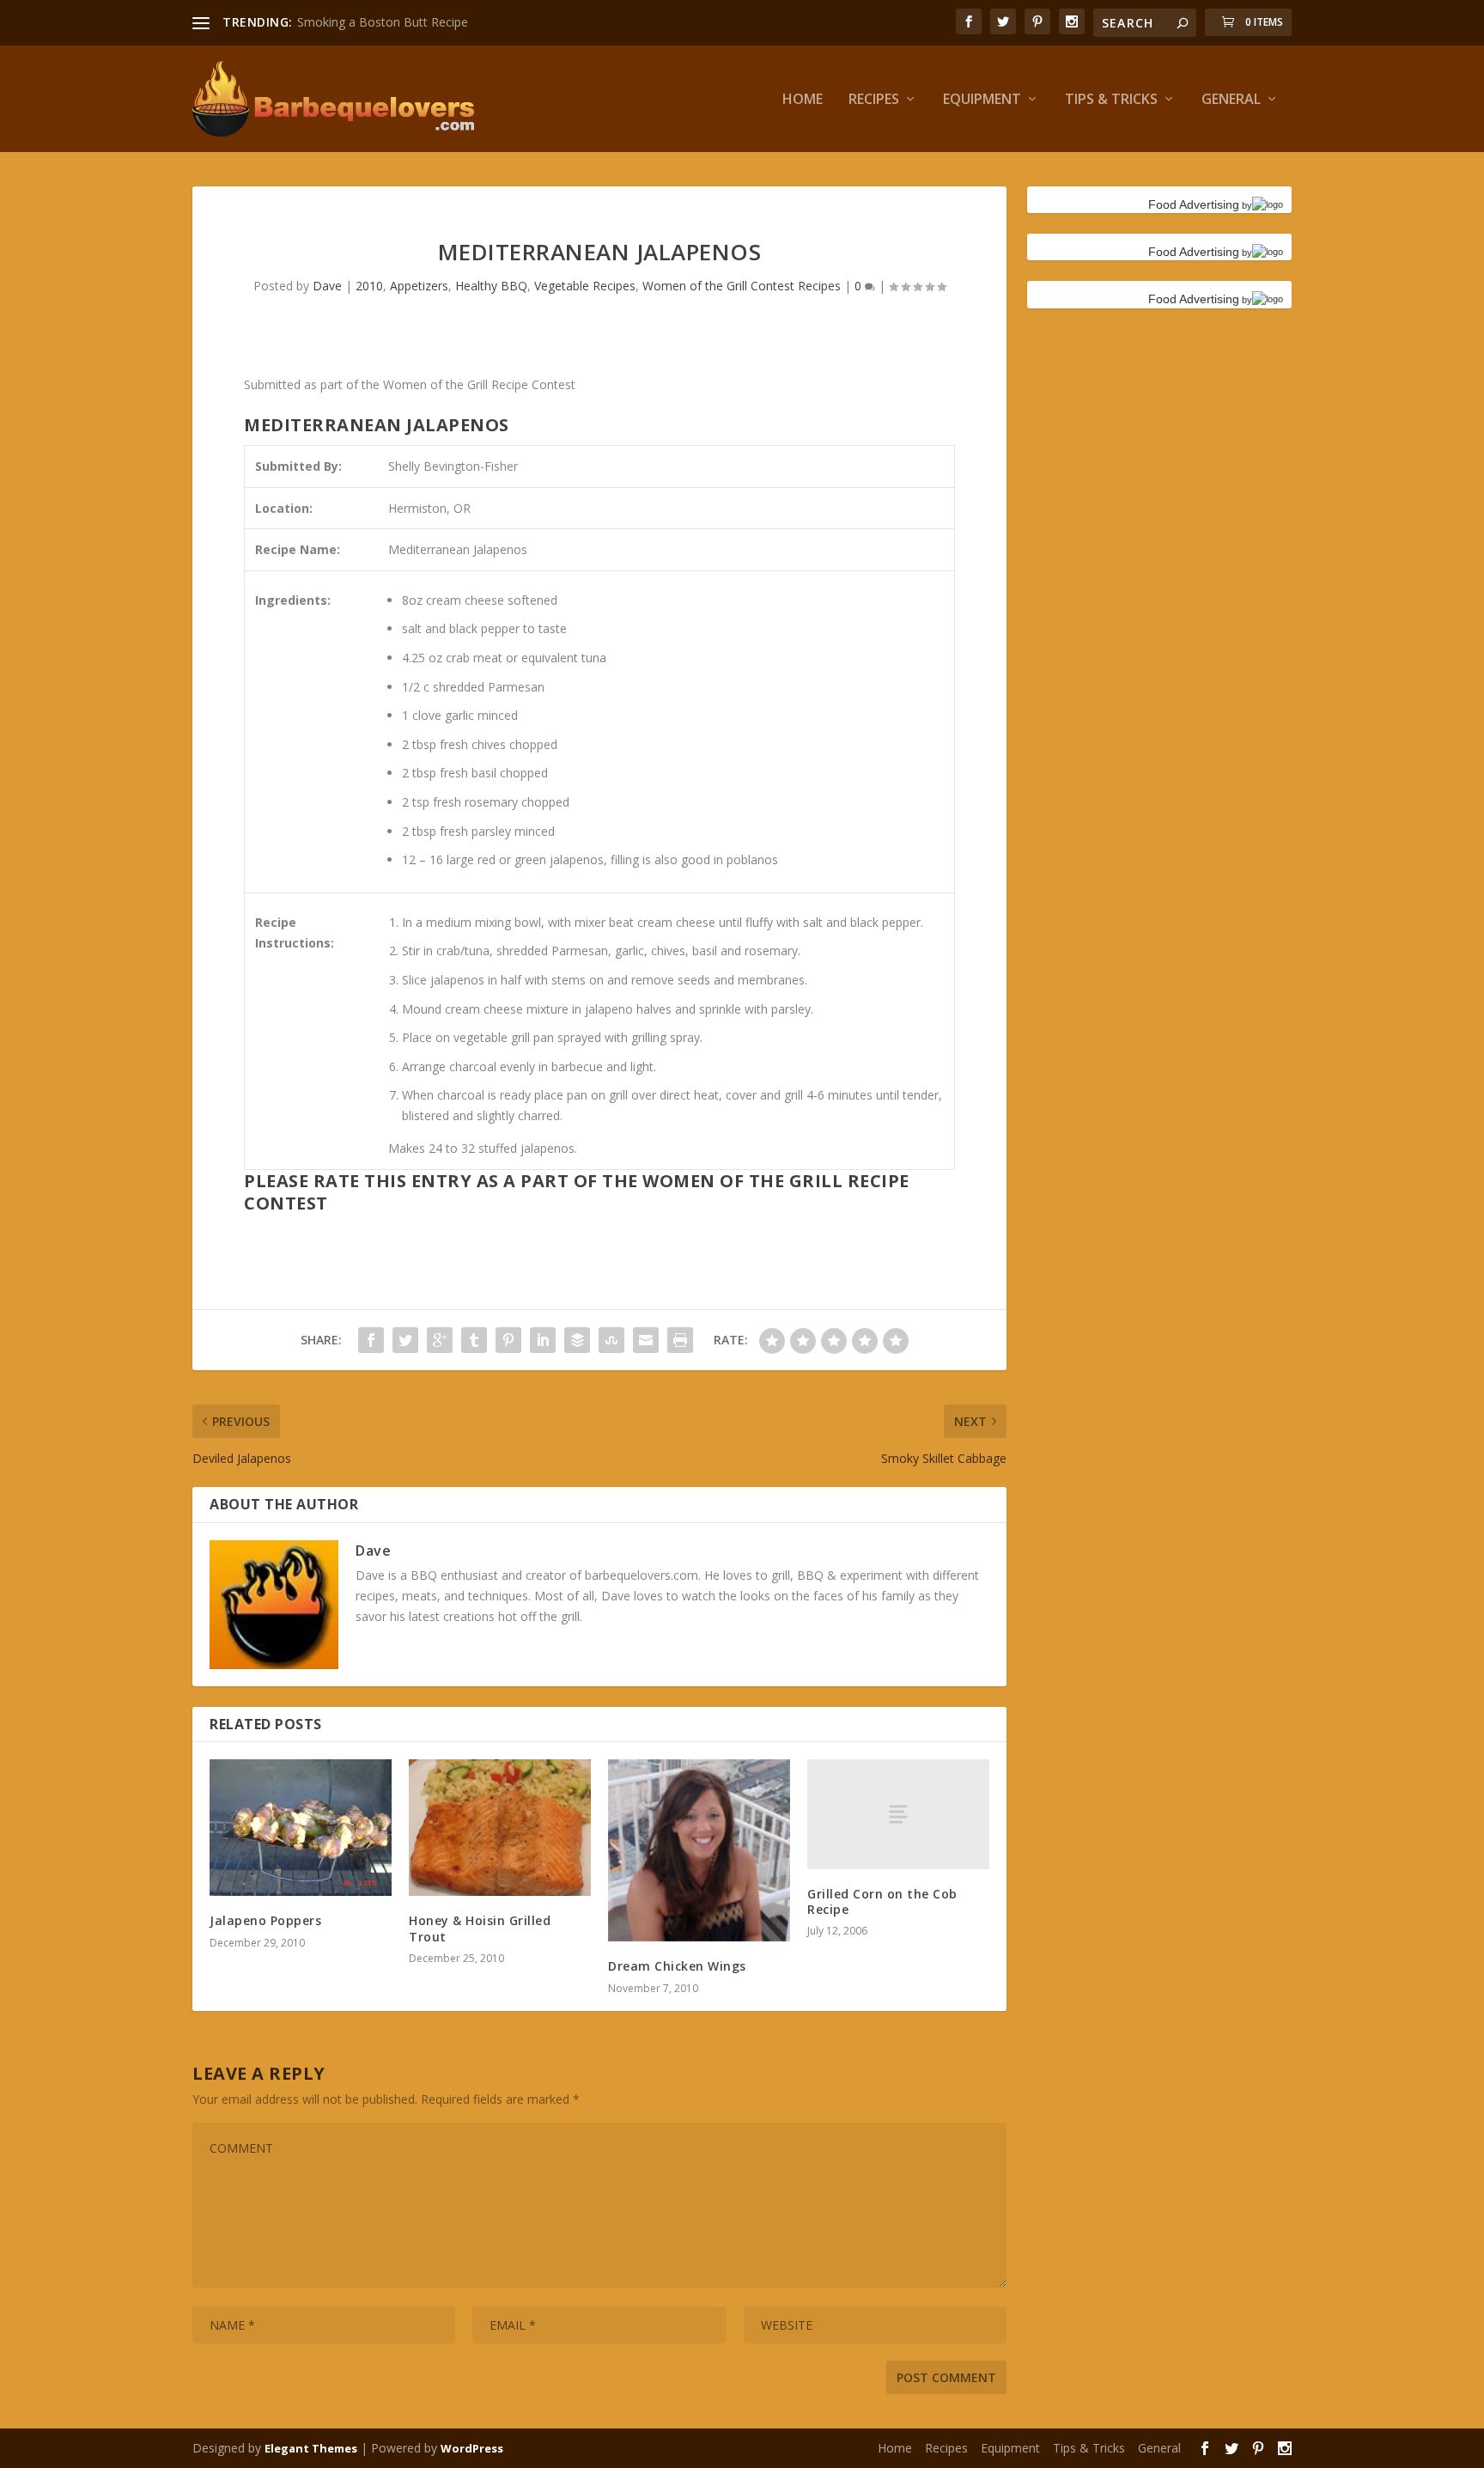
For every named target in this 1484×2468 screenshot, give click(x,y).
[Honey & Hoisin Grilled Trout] (500, 1828)
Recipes (874, 100)
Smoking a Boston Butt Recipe (383, 22)
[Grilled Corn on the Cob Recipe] (898, 1814)
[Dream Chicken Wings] (699, 1850)
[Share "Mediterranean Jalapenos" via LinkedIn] (543, 1340)
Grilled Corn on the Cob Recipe (882, 1901)
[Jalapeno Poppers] (301, 1828)
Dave (327, 286)
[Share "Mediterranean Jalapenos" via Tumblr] (474, 1340)
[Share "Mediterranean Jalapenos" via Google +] (440, 1340)
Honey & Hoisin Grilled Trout (480, 1928)
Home (803, 100)
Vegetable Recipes (585, 286)
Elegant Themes (311, 2448)
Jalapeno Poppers (265, 1920)
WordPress (472, 2448)
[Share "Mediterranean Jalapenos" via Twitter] (405, 1340)
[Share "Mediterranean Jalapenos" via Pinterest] (508, 1340)
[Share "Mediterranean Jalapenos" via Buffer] (577, 1340)
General (1231, 100)
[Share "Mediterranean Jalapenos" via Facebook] (371, 1340)
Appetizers (419, 286)
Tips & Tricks (1111, 100)
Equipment (982, 100)
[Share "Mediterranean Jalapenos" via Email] (646, 1340)
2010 (369, 286)
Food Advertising (1194, 204)
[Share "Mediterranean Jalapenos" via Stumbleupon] (611, 1340)
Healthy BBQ (491, 286)
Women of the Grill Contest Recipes (742, 286)
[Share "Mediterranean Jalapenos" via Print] (680, 1340)
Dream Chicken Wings (677, 1966)
